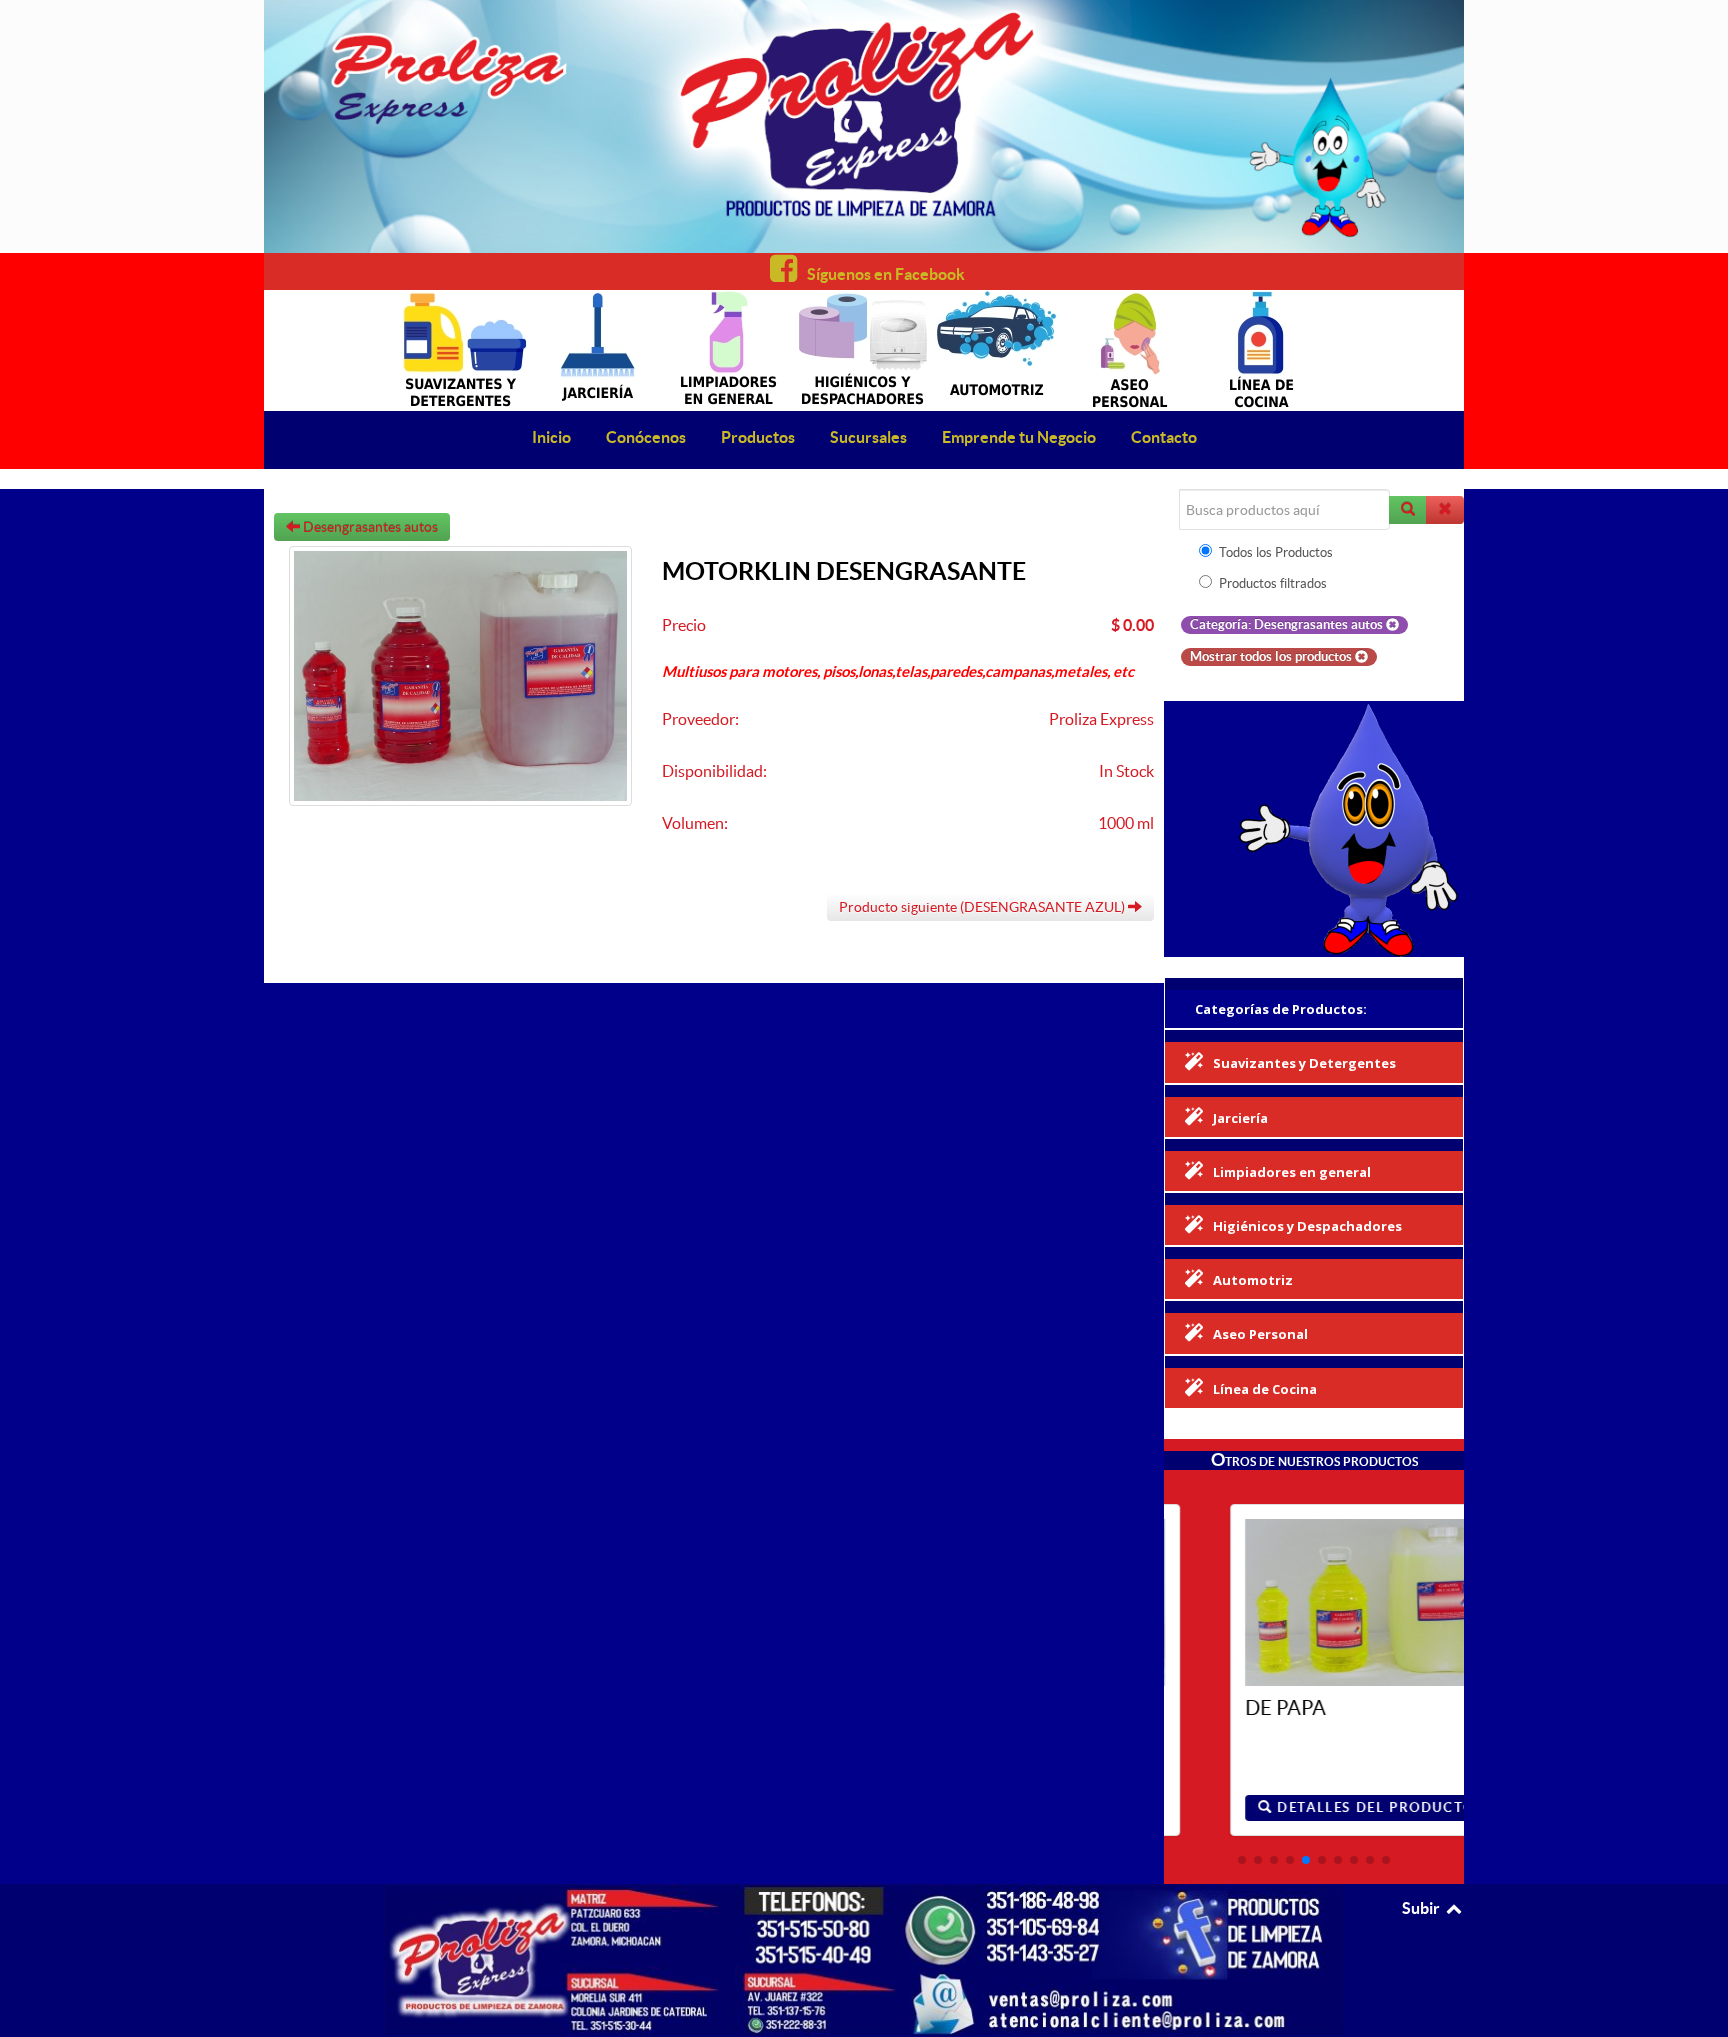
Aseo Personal (1260, 1334)
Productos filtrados (1273, 583)
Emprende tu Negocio (1019, 437)
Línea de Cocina (1265, 1389)
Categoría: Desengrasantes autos (1288, 624)
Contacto (1164, 437)
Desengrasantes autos (369, 527)
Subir (1422, 1908)
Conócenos (646, 437)
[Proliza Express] (864, 126)
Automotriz (1253, 1280)
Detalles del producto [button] (1318, 1807)
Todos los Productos (1276, 552)
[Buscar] (1408, 510)
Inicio (551, 437)
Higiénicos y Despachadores (1307, 1226)
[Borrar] (1445, 510)
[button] (1242, 1860)
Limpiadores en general (1292, 1172)
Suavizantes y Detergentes (1304, 1063)
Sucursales (868, 437)
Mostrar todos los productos (1272, 656)
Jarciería (1240, 1118)
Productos (758, 437)
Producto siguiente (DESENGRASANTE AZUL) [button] (983, 907)
